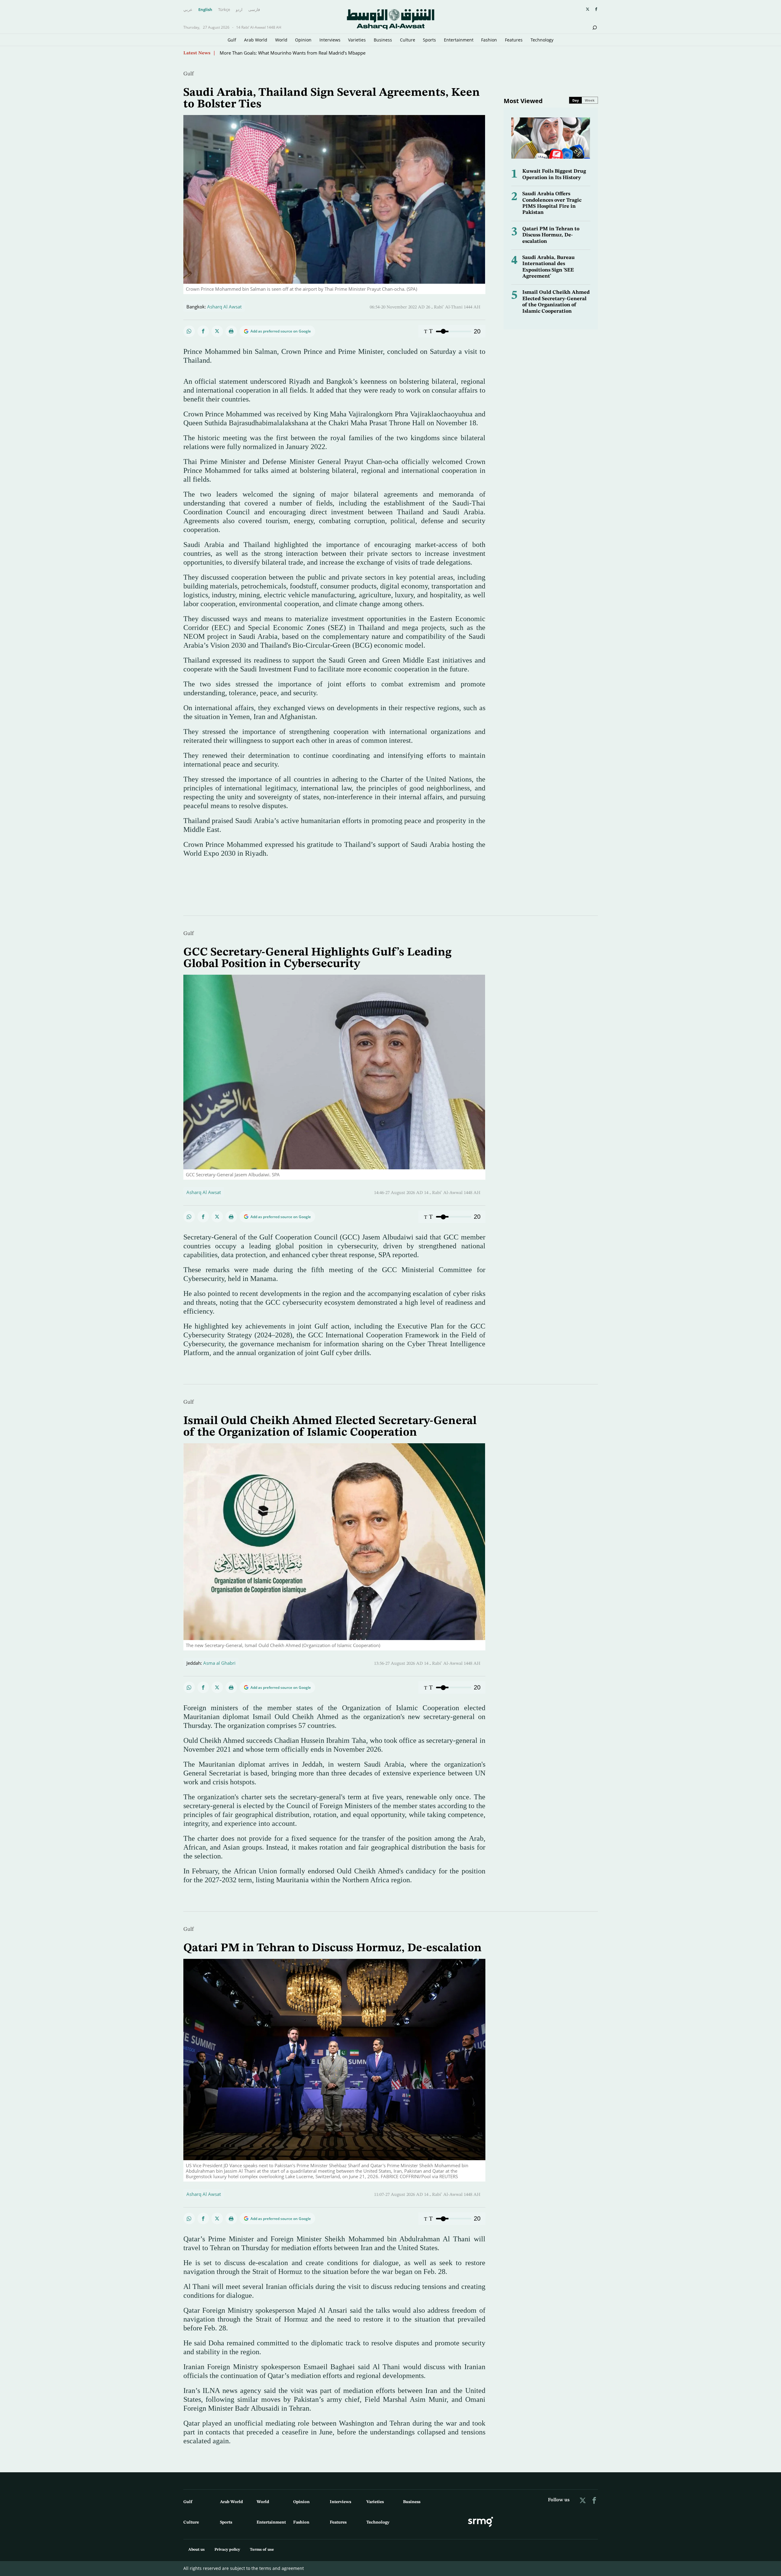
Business (383, 40)
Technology (542, 40)
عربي (188, 10)
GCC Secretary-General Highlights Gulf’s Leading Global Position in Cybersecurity (317, 958)
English (205, 10)
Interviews (330, 40)
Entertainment (459, 40)
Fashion (489, 40)
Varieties (357, 40)
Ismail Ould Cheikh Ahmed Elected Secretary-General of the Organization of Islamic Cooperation (330, 1427)
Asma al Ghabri (219, 1663)
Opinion (303, 40)
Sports (429, 40)
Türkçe (224, 10)
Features (514, 40)
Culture (408, 40)
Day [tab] (576, 100)
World (281, 40)
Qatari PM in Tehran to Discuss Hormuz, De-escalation (551, 235)
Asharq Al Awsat (224, 307)
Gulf (232, 40)
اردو (239, 10)
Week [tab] (590, 100)
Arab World (256, 40)
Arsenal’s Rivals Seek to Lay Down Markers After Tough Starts (284, 53)
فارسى (254, 10)
